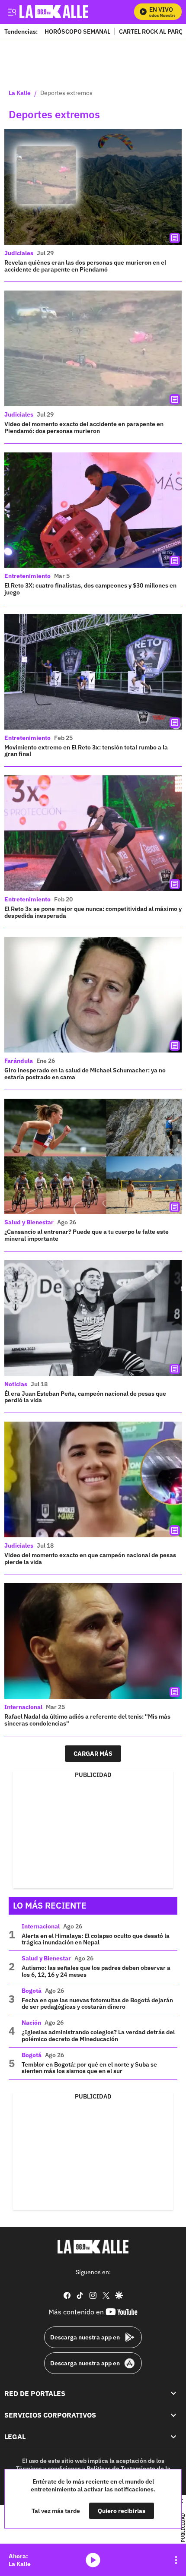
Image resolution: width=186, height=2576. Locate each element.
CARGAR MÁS (93, 1754)
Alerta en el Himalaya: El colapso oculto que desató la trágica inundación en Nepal (96, 1939)
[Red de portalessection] (173, 2393)
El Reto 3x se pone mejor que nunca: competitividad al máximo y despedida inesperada (93, 912)
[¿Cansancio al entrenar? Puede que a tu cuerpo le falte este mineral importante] (93, 1157)
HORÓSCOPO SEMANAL (77, 31)
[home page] (93, 2247)
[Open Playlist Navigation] (176, 2560)
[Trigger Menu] (12, 12)
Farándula (19, 1061)
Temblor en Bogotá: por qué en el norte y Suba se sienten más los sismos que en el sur (89, 2068)
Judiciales (19, 253)
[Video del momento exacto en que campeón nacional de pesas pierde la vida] (93, 1479)
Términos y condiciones (48, 2469)
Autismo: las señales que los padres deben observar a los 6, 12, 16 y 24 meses (96, 1971)
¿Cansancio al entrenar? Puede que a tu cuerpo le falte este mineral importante (87, 1235)
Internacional (23, 1707)
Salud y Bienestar (29, 1222)
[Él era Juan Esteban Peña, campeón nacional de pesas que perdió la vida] (93, 1318)
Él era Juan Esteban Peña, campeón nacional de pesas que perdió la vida (85, 1397)
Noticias (16, 1384)
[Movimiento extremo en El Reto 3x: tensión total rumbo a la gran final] (93, 672)
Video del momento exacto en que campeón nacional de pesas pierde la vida (90, 1558)
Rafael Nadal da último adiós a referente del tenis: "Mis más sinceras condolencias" (87, 1720)
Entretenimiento (27, 576)
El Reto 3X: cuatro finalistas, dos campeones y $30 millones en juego (90, 589)
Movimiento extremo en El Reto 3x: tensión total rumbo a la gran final (86, 751)
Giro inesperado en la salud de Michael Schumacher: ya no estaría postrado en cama (85, 1074)
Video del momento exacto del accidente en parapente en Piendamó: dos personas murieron (84, 427)
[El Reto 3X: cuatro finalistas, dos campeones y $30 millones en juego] (93, 510)
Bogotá (32, 1991)
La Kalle (20, 93)
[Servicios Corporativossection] (173, 2415)
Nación (31, 2023)
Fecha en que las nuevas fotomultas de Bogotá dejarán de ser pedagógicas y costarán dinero (97, 2004)
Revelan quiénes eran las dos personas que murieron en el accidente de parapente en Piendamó (85, 266)
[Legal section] (173, 2437)
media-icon (93, 2560)
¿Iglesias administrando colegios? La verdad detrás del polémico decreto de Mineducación (98, 2036)
